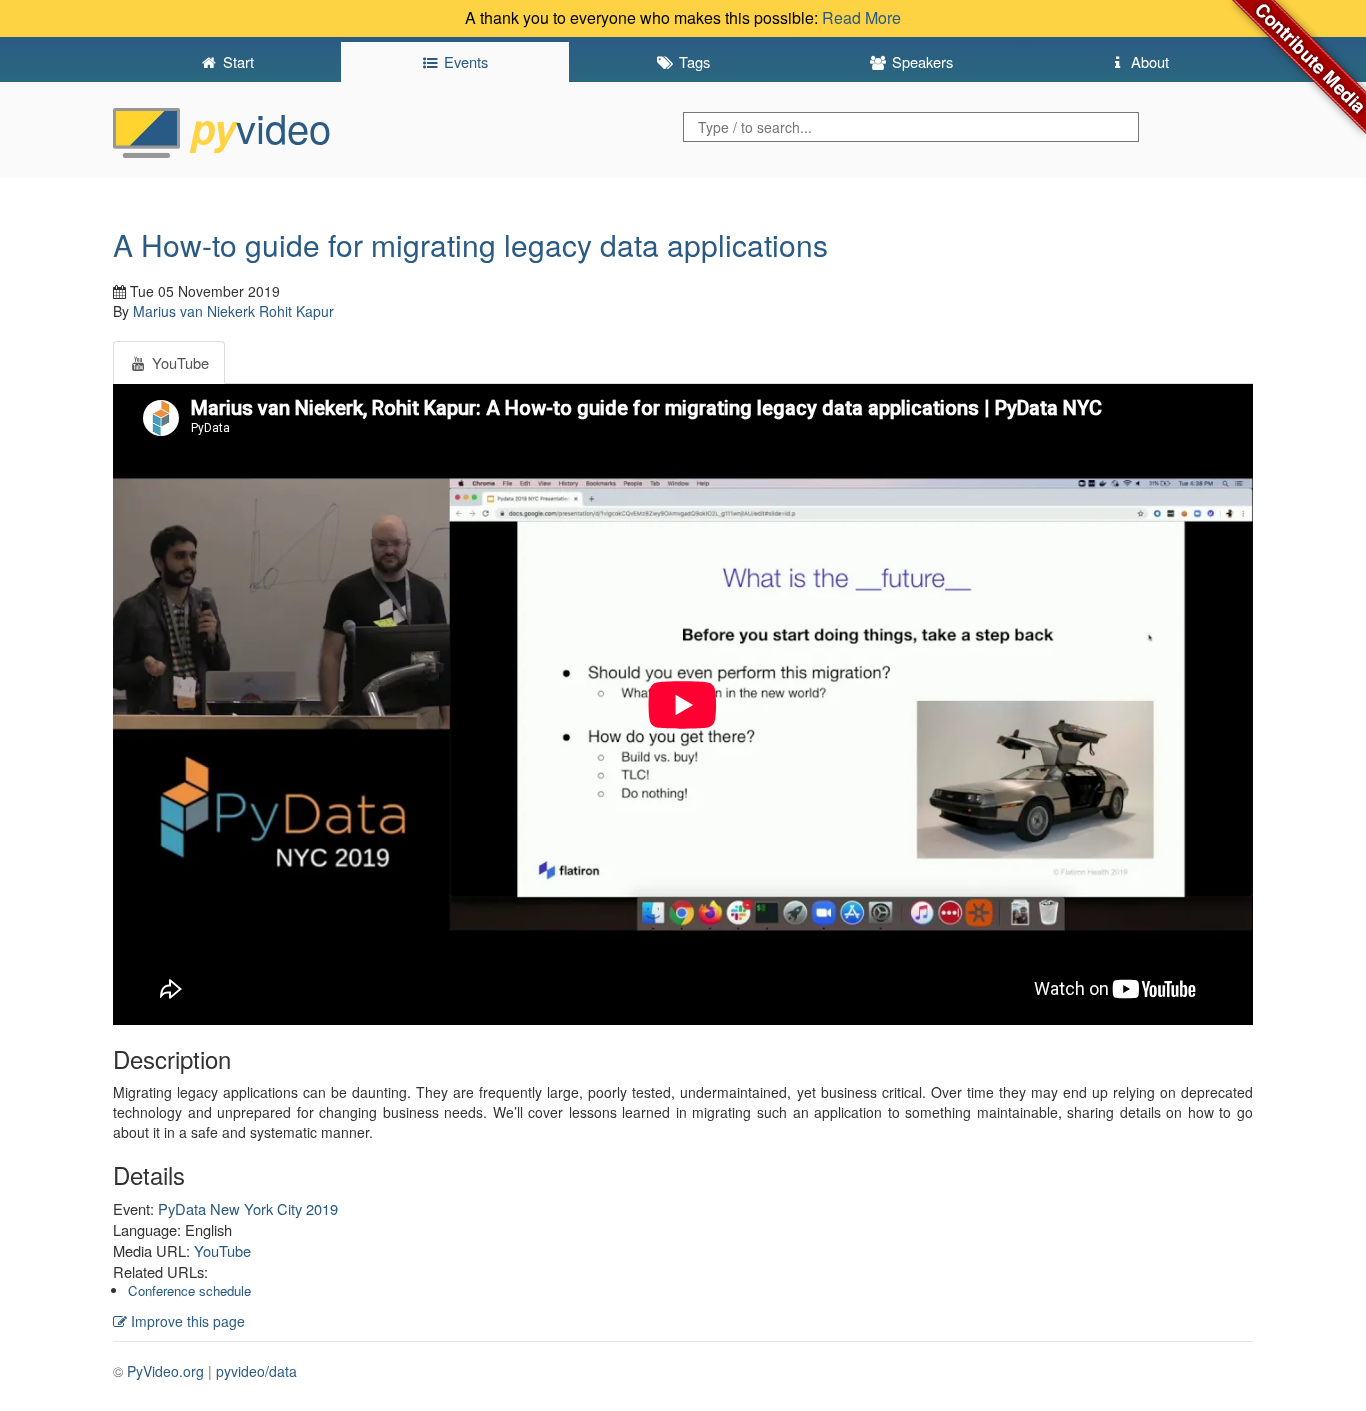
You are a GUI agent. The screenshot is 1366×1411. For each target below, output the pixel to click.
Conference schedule (189, 1290)
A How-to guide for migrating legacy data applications (470, 244)
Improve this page (186, 1321)
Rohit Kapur (296, 311)
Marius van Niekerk (194, 311)
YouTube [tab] (178, 362)
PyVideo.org (165, 1371)
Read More (861, 17)
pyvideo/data (256, 1371)
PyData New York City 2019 (248, 1208)
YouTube (222, 1250)
